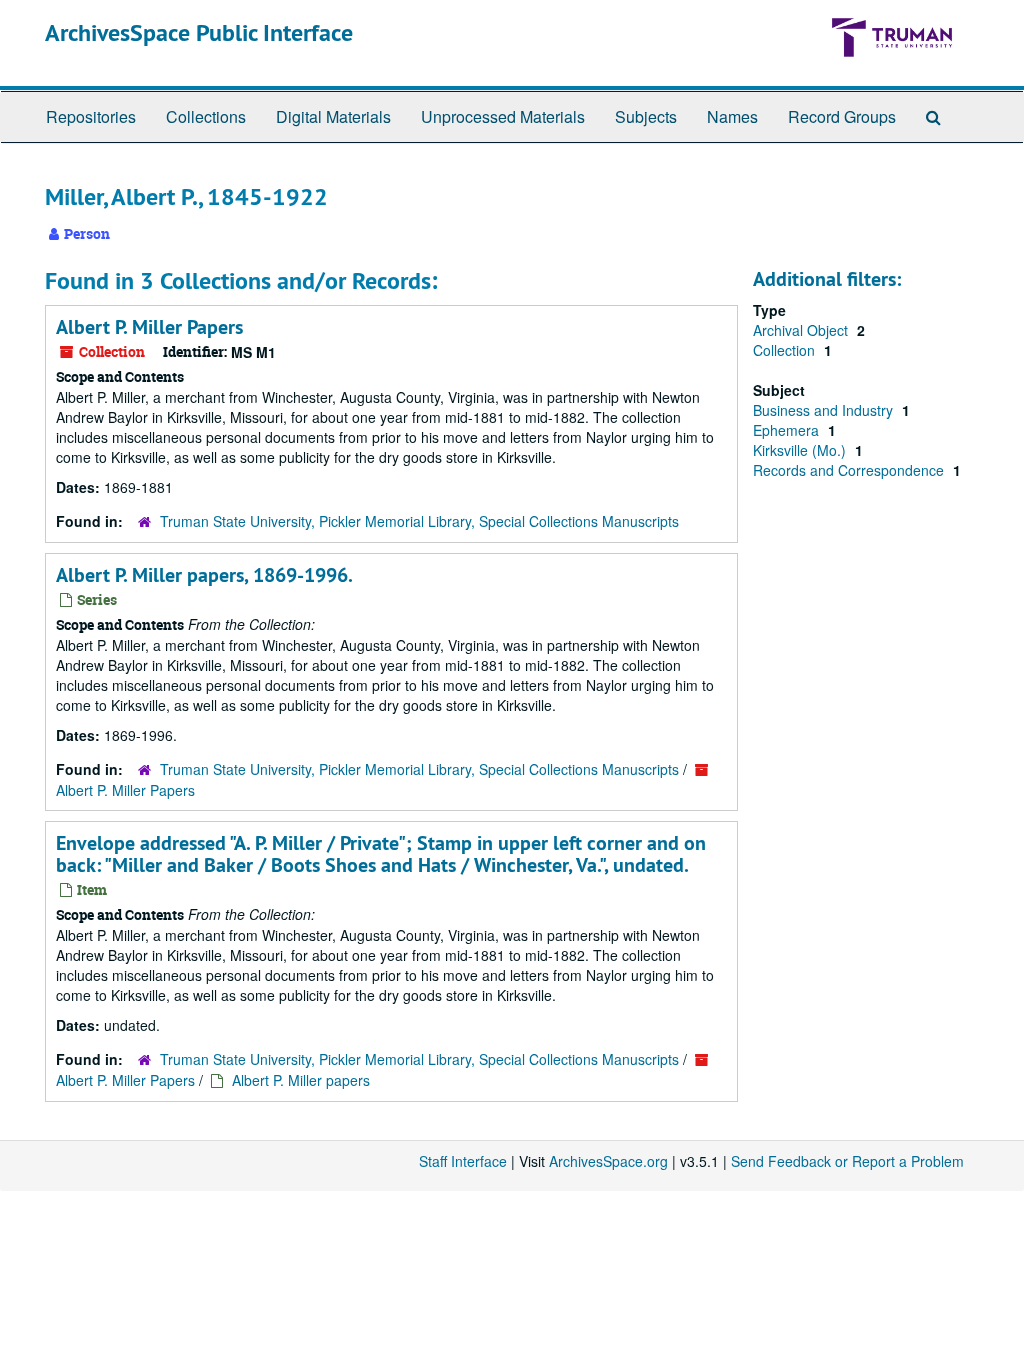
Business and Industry (825, 410)
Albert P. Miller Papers (149, 327)
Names (732, 116)
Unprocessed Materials (503, 116)
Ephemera (788, 430)
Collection (786, 350)
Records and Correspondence (850, 470)
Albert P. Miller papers (301, 1080)
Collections (206, 116)
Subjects (646, 116)
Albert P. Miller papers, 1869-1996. (204, 575)
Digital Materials (333, 116)
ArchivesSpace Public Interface (199, 32)
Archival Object (802, 330)
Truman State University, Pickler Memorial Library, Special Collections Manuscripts (419, 521)
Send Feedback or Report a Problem (847, 1161)
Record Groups (842, 116)
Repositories (91, 116)
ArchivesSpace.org (608, 1161)
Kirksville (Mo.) (801, 450)
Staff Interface (463, 1161)
